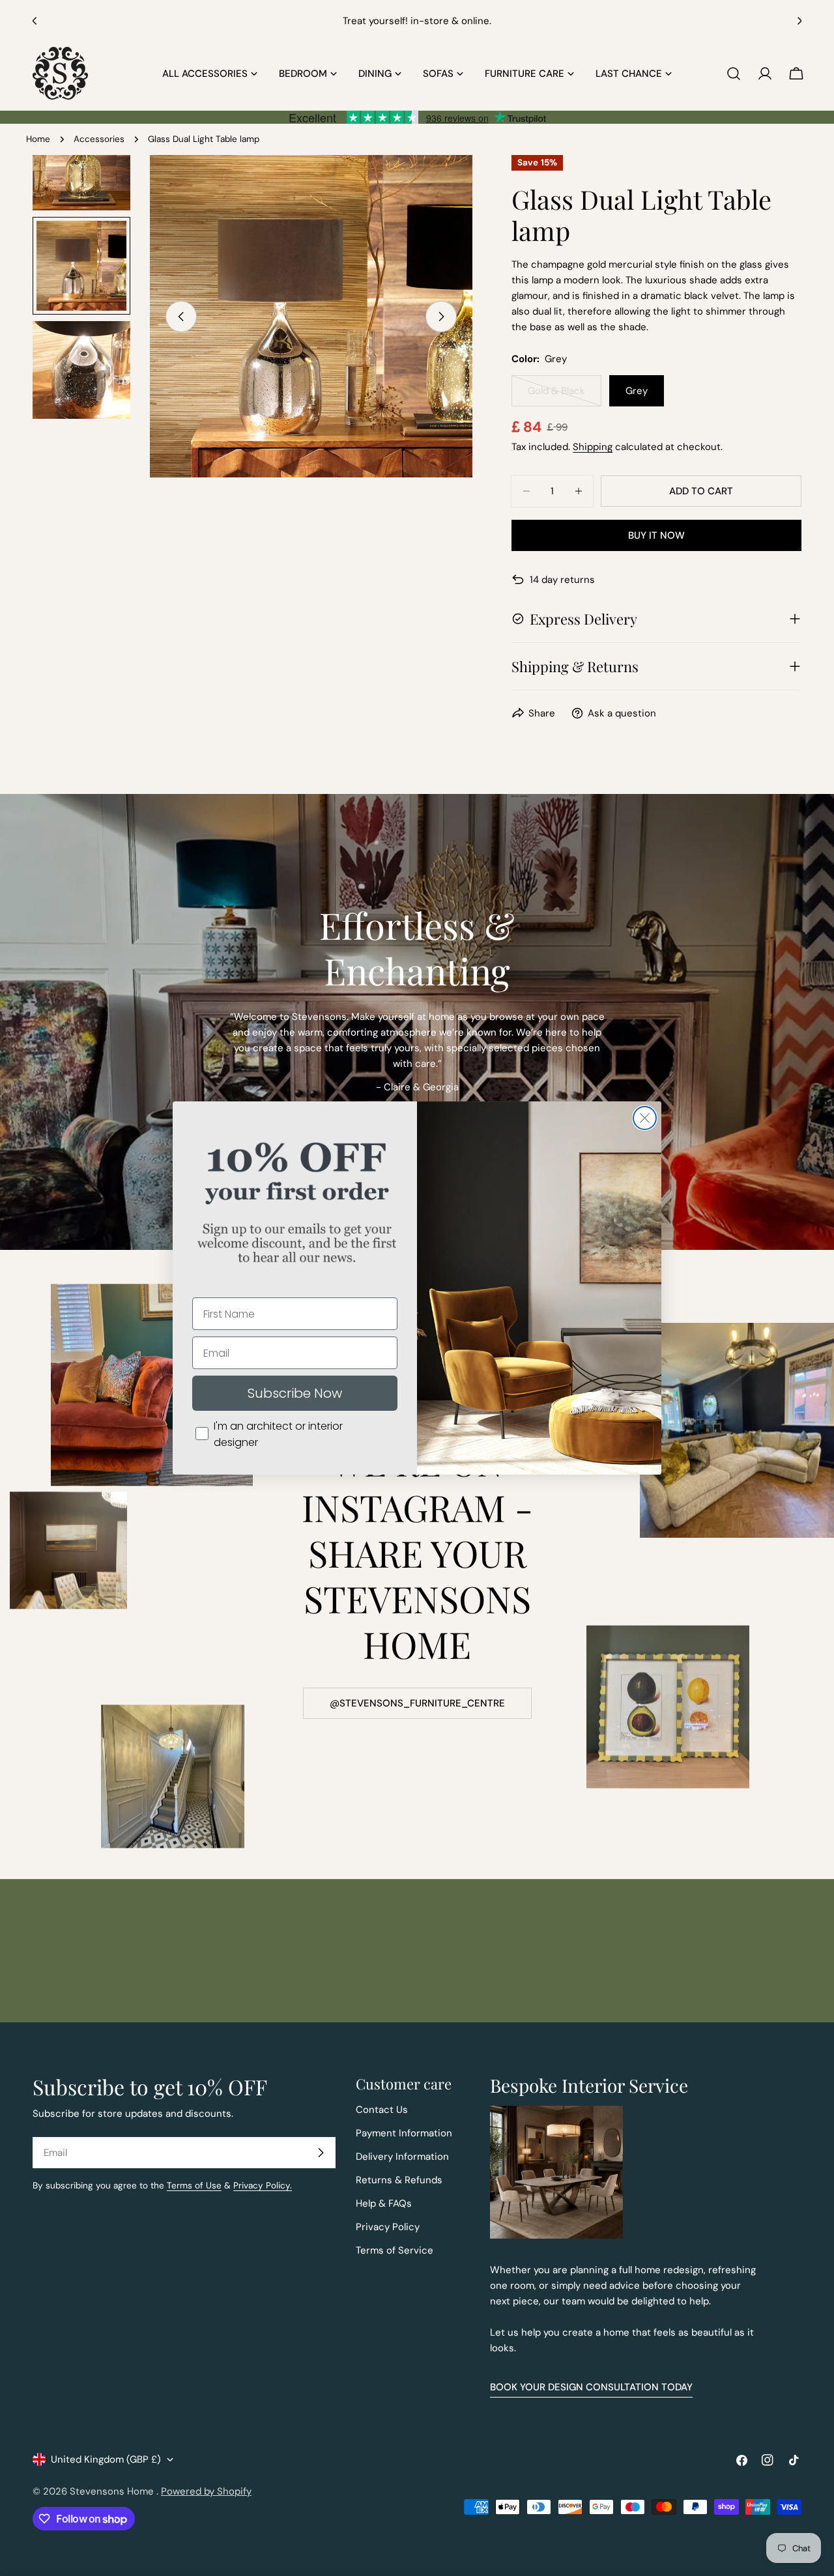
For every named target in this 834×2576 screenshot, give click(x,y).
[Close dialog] (645, 1118)
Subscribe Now (295, 1393)
